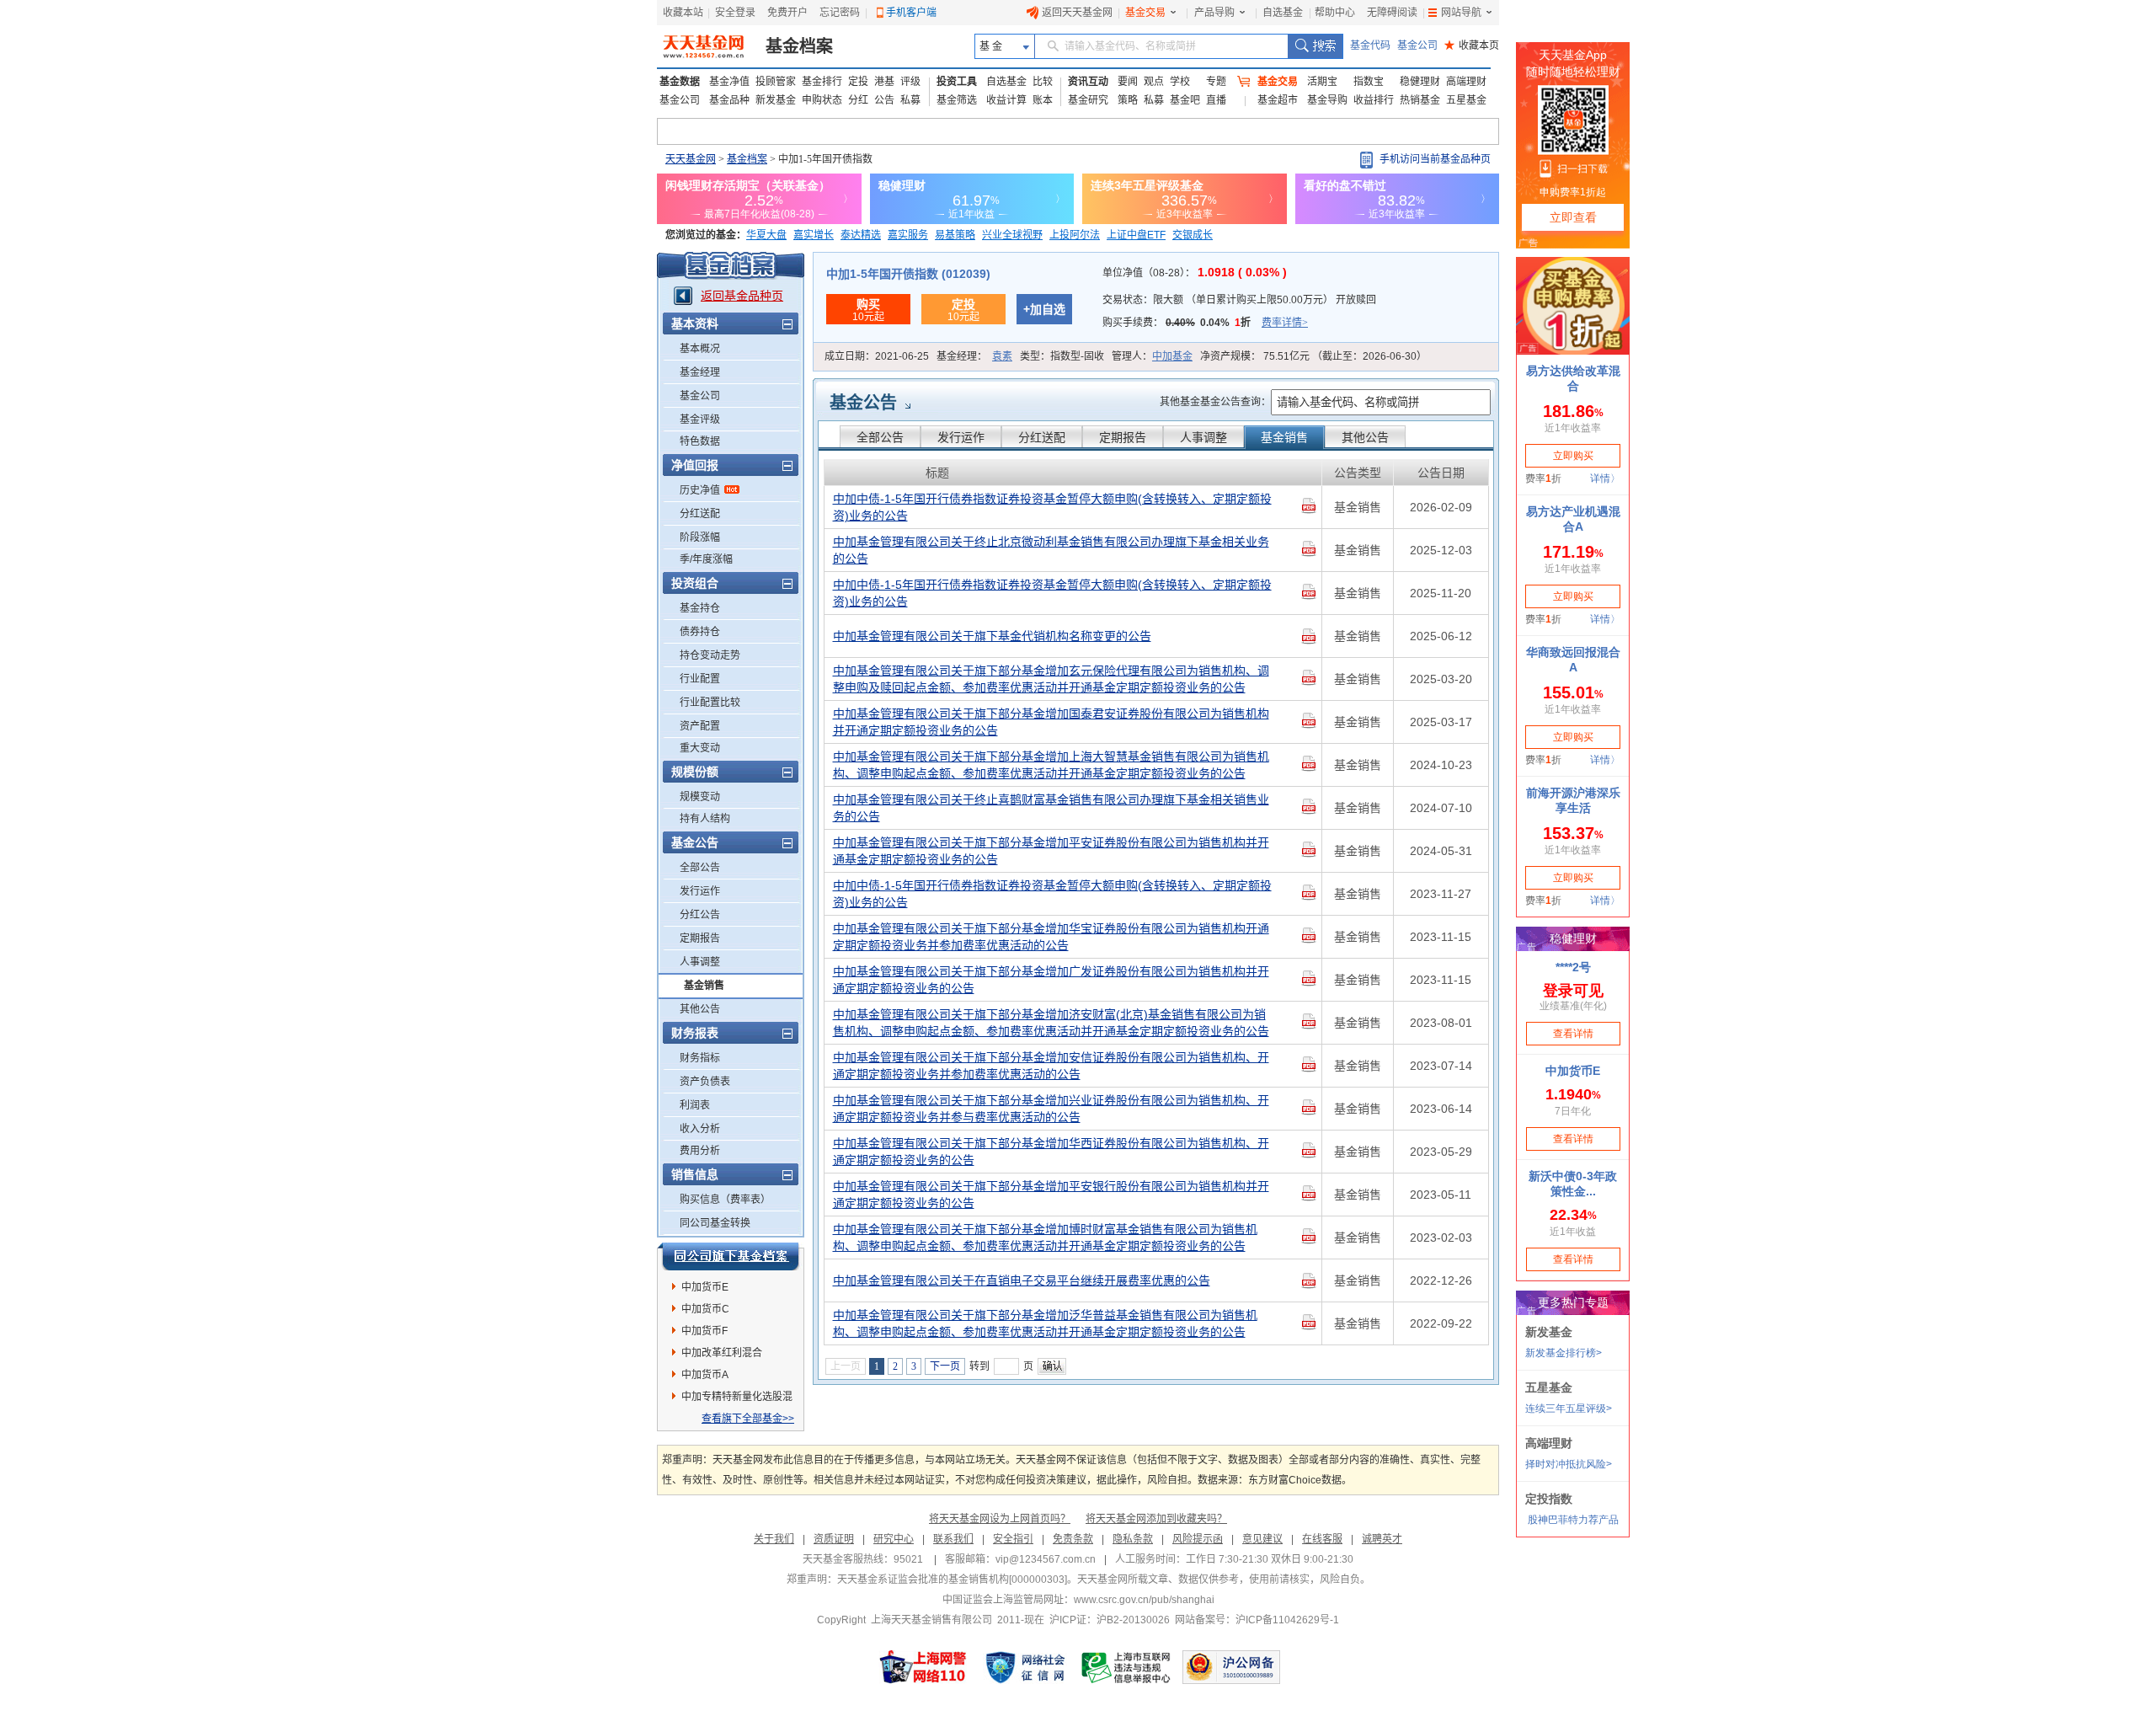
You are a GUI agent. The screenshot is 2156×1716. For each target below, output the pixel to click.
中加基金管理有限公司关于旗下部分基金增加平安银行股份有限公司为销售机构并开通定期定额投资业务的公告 (1051, 1195)
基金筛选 (957, 100)
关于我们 (774, 1539)
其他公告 (700, 1009)
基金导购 (1327, 100)
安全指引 (1013, 1539)
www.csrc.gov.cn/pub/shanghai (1144, 1600)
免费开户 (787, 13)
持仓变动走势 (710, 655)
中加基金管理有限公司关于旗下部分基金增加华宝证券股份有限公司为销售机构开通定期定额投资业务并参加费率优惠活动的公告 (1051, 937)
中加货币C (705, 1309)
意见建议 (1262, 1539)
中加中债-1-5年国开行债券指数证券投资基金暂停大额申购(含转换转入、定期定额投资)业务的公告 (1052, 507)
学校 (1180, 82)
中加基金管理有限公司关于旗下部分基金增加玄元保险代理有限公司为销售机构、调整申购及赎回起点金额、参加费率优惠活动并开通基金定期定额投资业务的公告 (1051, 679)
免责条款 (1073, 1539)
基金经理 (700, 372)
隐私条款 (1133, 1539)
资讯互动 (1088, 82)
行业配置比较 (710, 703)
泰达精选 (861, 235)
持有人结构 (705, 819)
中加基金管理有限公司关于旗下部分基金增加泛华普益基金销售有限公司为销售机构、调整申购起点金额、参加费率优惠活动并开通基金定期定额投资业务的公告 (1045, 1323)
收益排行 (1374, 100)
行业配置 (700, 679)
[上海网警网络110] (923, 1667)
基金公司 (1417, 45)
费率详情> (1285, 323)
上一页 (846, 1366)
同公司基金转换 (715, 1223)
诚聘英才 (1382, 1539)
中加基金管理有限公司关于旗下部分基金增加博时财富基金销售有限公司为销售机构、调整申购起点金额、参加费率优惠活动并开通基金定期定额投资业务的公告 (1045, 1238)
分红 (858, 100)
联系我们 (953, 1539)
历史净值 (700, 490)
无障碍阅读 (1392, 13)
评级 (910, 82)
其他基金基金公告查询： (1215, 402)
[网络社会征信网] (1025, 1667)
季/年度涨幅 (706, 559)
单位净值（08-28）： (1195, 273)
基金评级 (700, 420)
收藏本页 (1472, 45)
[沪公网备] (1231, 1667)
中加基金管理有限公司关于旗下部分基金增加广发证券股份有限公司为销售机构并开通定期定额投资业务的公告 (1051, 980)
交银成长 (1193, 235)
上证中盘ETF (1136, 235)
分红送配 (700, 514)
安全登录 (735, 13)
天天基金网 (691, 159)
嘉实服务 (908, 235)
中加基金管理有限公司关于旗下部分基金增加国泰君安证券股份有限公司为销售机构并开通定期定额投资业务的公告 (1051, 722)
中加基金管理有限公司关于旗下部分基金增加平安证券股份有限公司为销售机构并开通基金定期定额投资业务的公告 (1051, 851)
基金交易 (1145, 13)
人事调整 (700, 962)
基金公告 (863, 403)
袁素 (1002, 356)
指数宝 (1369, 82)
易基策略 (955, 235)
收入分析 (700, 1129)
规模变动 (700, 797)
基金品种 (729, 100)
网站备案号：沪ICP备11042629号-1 (1257, 1620)
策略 (1128, 100)
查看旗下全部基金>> (748, 1419)
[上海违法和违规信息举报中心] (1127, 1667)
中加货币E (705, 1287)
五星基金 (1466, 100)
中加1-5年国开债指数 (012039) (908, 274)
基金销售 (704, 986)
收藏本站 (683, 13)
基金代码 (1370, 45)
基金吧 (1185, 100)
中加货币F (704, 1331)
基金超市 (1278, 100)
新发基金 (776, 100)
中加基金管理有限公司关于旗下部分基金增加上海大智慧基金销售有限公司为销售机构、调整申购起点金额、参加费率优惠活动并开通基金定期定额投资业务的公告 (1051, 765)
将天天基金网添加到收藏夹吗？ (1156, 1519)
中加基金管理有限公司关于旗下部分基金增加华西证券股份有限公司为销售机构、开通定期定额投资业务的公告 (1051, 1152)
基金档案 (799, 46)
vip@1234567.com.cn (1046, 1559)
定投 (858, 82)
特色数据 (700, 441)
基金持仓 (700, 608)
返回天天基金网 (1077, 13)
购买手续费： (1205, 323)
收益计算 (1006, 100)
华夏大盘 (766, 235)
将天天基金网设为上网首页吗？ (1000, 1519)
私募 (910, 100)
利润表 (695, 1105)
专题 (1216, 82)
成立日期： (877, 356)
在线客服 (1322, 1539)
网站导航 (1461, 13)
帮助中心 (1335, 13)
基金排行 (822, 82)
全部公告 (700, 868)
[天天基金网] (705, 46)
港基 (884, 82)
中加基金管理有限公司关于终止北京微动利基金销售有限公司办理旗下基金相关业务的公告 (1051, 550)
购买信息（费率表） (725, 1200)
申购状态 (822, 100)
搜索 (1315, 46)
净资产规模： (1313, 356)
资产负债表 (705, 1082)
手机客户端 (911, 13)
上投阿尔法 (1075, 235)
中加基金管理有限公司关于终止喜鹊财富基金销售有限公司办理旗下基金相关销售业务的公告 (1051, 808)
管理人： (1152, 356)
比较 (1043, 82)
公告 (884, 100)
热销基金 (1420, 100)
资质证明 (834, 1539)
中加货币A (705, 1375)
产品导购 (1214, 13)
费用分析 (700, 1151)
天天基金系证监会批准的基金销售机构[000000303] (952, 1580)
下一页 (945, 1366)
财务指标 (700, 1058)
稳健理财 (1420, 82)
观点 (1154, 82)
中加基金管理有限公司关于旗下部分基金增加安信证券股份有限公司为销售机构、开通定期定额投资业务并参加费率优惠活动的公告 (1051, 1066)
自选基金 (1283, 13)
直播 (1216, 100)
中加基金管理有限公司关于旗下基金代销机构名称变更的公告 (992, 636)
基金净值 (729, 82)
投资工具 (957, 82)
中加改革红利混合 (722, 1353)
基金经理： (974, 356)
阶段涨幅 (700, 537)
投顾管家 (776, 82)
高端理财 (1466, 82)
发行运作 (700, 891)
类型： (1062, 356)
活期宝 (1322, 82)
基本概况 (700, 349)
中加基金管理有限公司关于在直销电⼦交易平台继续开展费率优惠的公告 (1022, 1280)
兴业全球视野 (1012, 235)
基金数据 (680, 82)
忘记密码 (840, 13)
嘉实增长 (814, 235)
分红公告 (700, 915)
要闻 (1128, 82)
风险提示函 (1198, 1539)
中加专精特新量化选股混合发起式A (737, 1399)
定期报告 (700, 938)
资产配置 (700, 726)
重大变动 (700, 748)
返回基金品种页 (742, 296)
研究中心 (894, 1539)
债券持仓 (700, 632)
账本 (1043, 100)
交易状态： (1239, 300)
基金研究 (1088, 100)
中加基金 (1172, 356)
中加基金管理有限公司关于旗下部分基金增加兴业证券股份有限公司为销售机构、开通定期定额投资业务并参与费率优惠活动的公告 (1051, 1109)
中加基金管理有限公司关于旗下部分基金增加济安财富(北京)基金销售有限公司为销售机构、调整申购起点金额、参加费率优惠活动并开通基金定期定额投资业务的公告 (1051, 1023)
